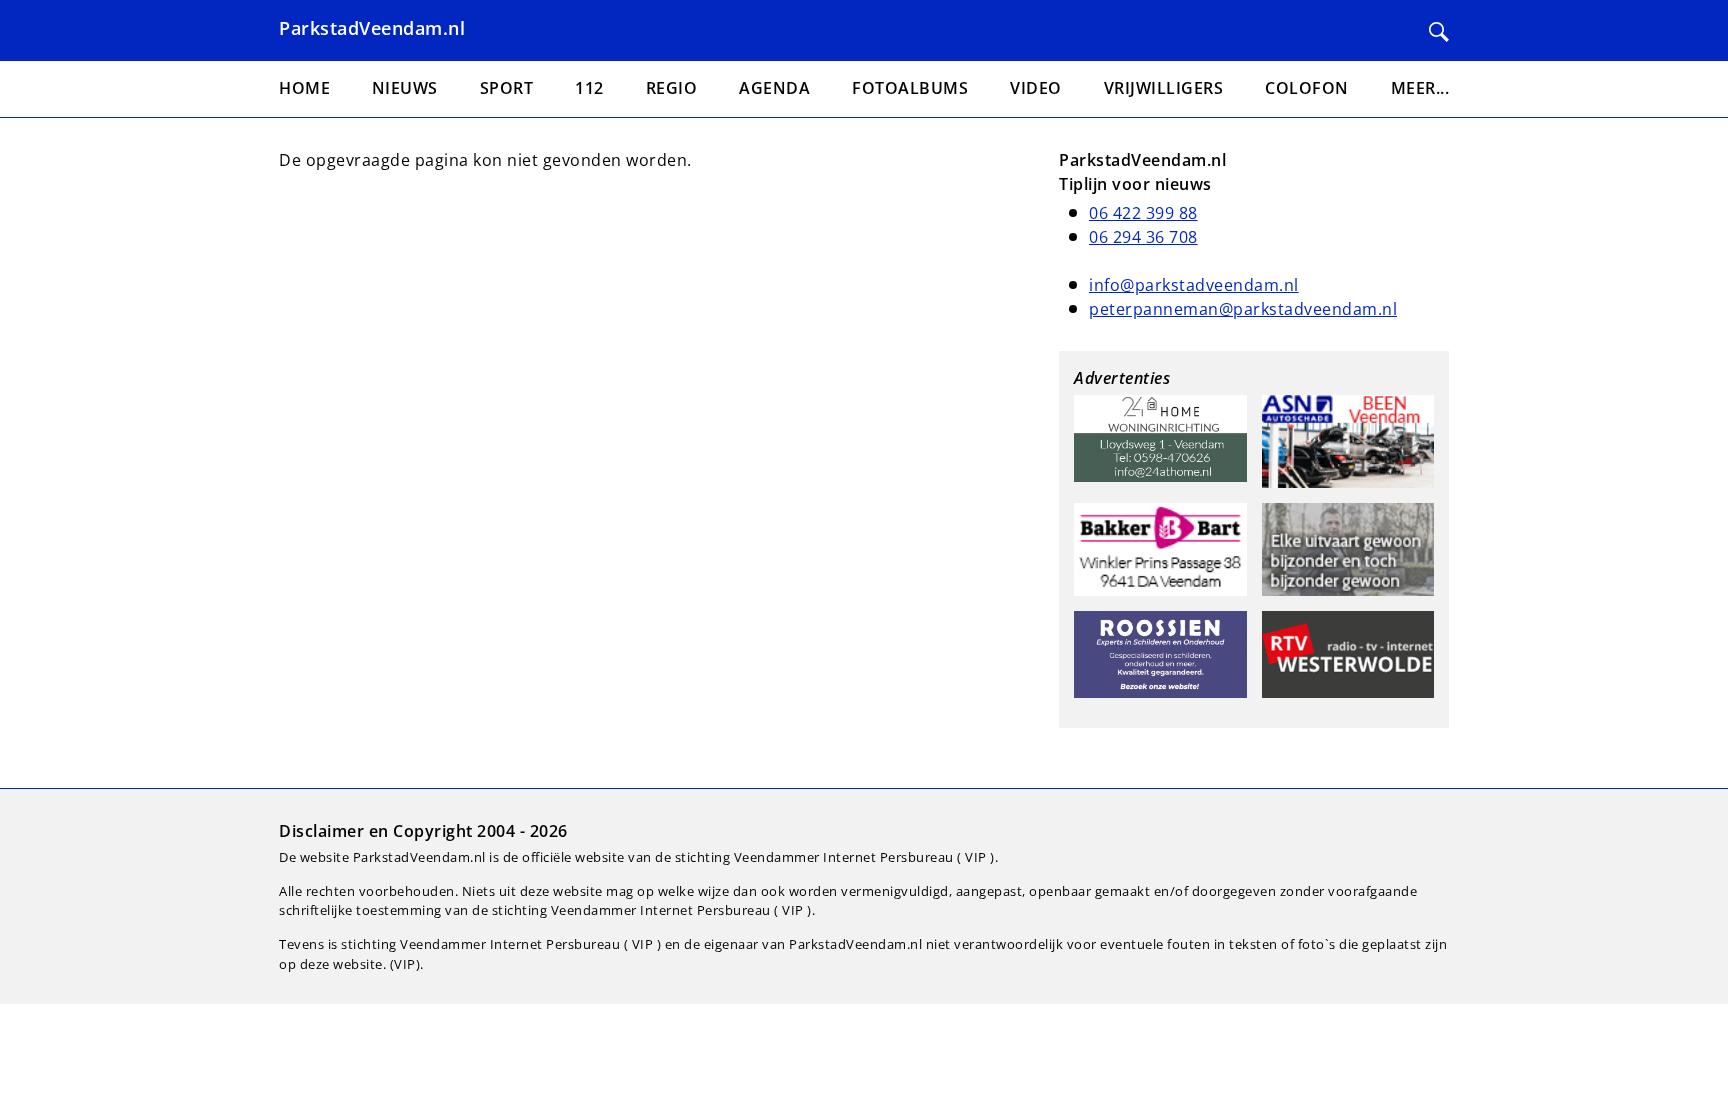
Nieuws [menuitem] (405, 88)
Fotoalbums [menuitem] (910, 88)
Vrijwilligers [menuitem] (1164, 88)
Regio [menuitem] (672, 88)
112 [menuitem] (589, 88)
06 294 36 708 (1143, 237)
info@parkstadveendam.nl (1194, 285)
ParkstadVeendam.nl (372, 28)
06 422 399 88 (1143, 213)
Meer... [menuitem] (1420, 88)
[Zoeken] (1439, 32)
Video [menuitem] (1036, 88)
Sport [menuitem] (507, 88)
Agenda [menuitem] (774, 88)
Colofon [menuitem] (1307, 88)
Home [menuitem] (304, 88)
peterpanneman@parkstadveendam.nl (1243, 309)
